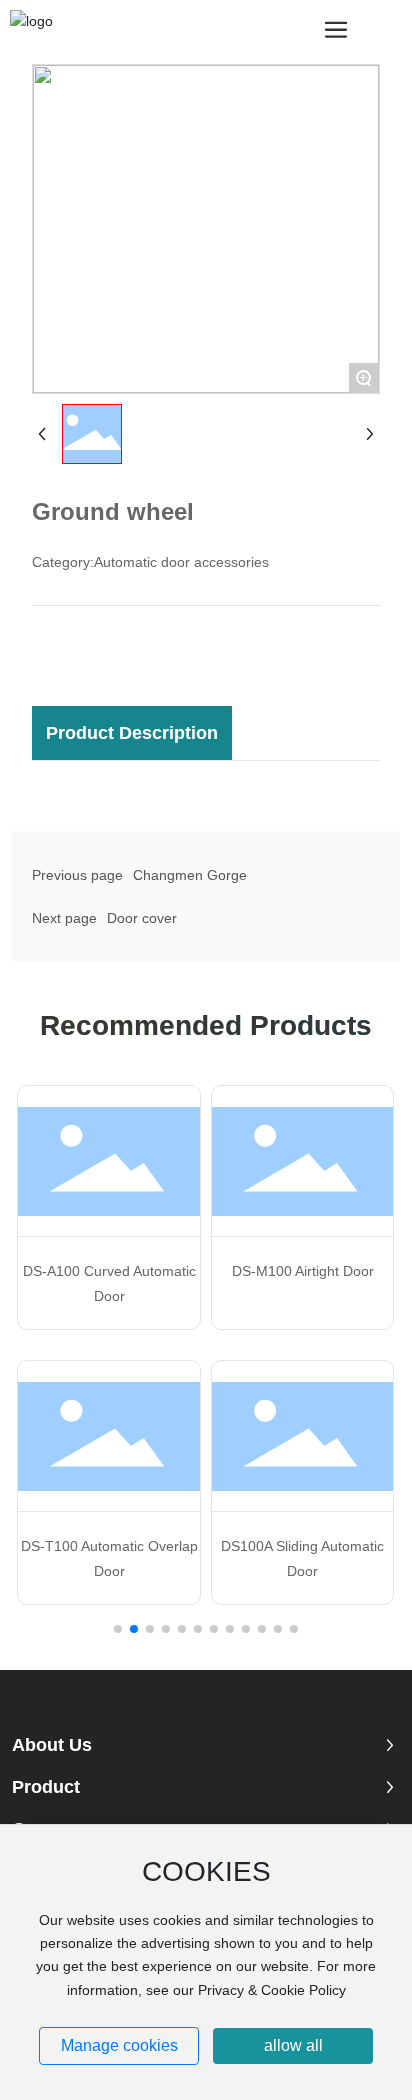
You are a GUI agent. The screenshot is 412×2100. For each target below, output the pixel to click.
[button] (118, 1629)
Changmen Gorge (190, 875)
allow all (293, 2045)
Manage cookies (119, 2045)
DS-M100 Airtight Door (303, 1271)
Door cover (142, 918)
